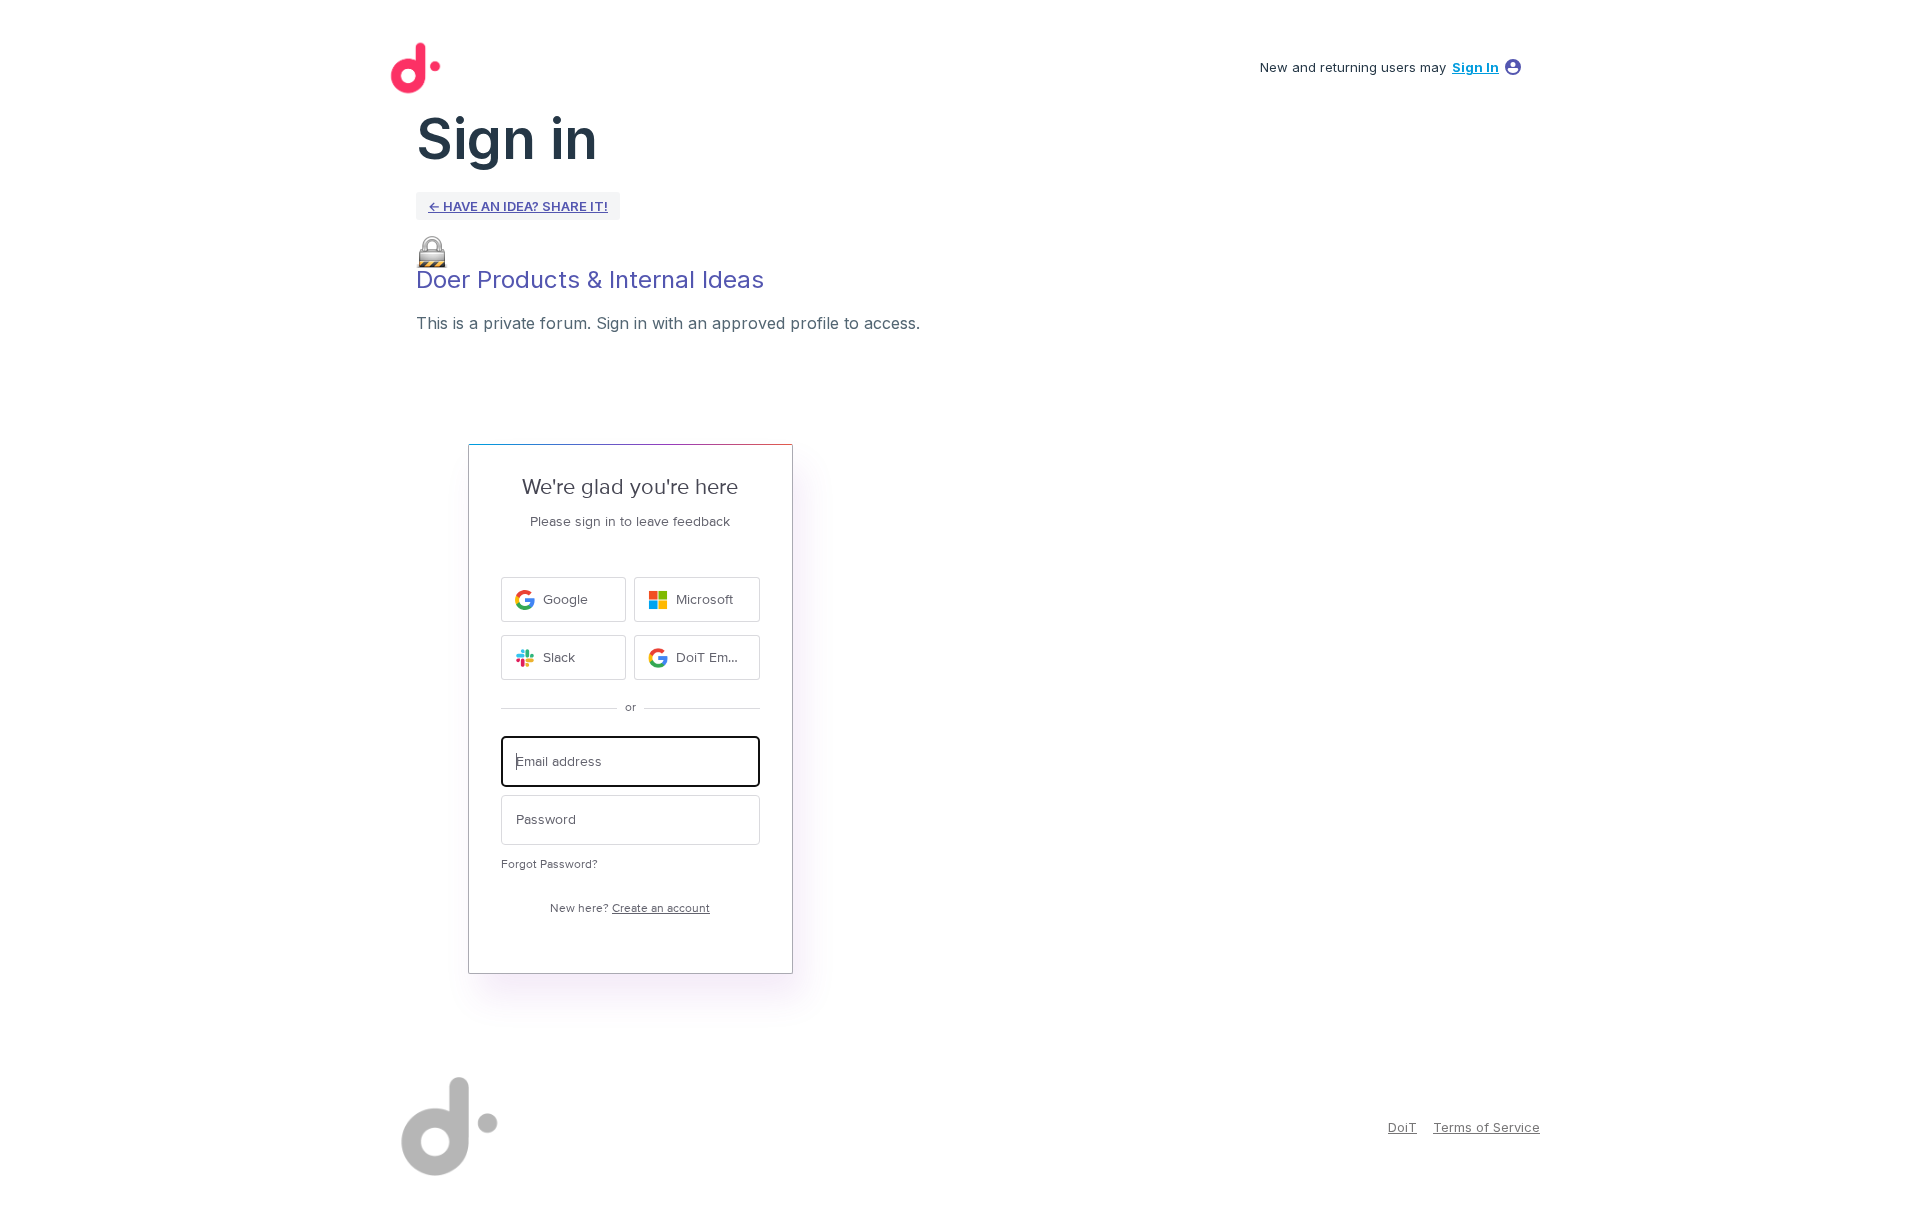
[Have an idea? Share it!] (412, 68)
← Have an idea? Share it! (518, 206)
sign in (1475, 67)
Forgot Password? (549, 864)
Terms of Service (1486, 1127)
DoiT (1402, 1127)
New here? (630, 908)
